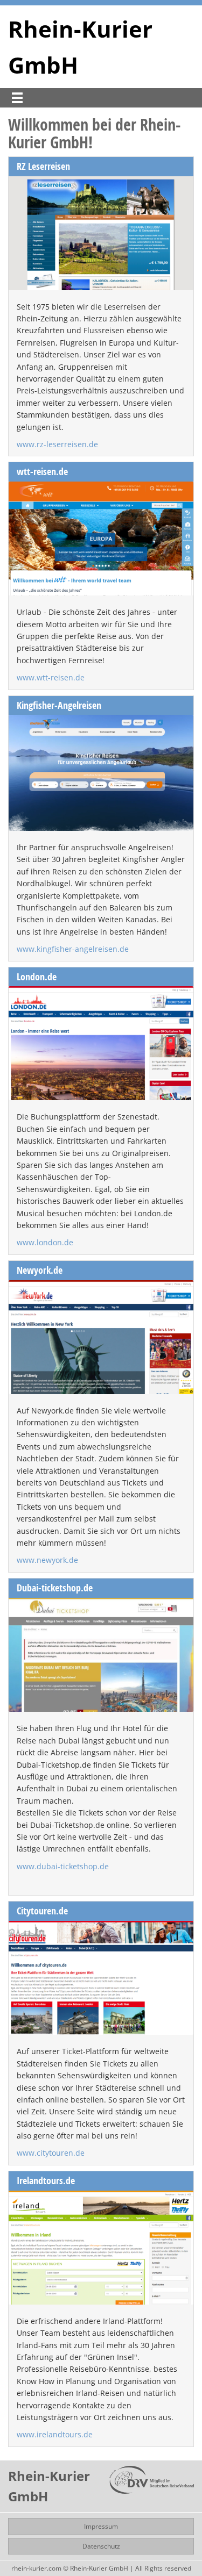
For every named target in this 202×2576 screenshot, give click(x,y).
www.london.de (45, 1242)
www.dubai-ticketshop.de (63, 1866)
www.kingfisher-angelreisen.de (73, 949)
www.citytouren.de (51, 2153)
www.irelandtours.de (55, 2434)
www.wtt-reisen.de (51, 677)
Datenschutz (101, 2546)
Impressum (101, 2526)
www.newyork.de (47, 1560)
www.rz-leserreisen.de (57, 444)
